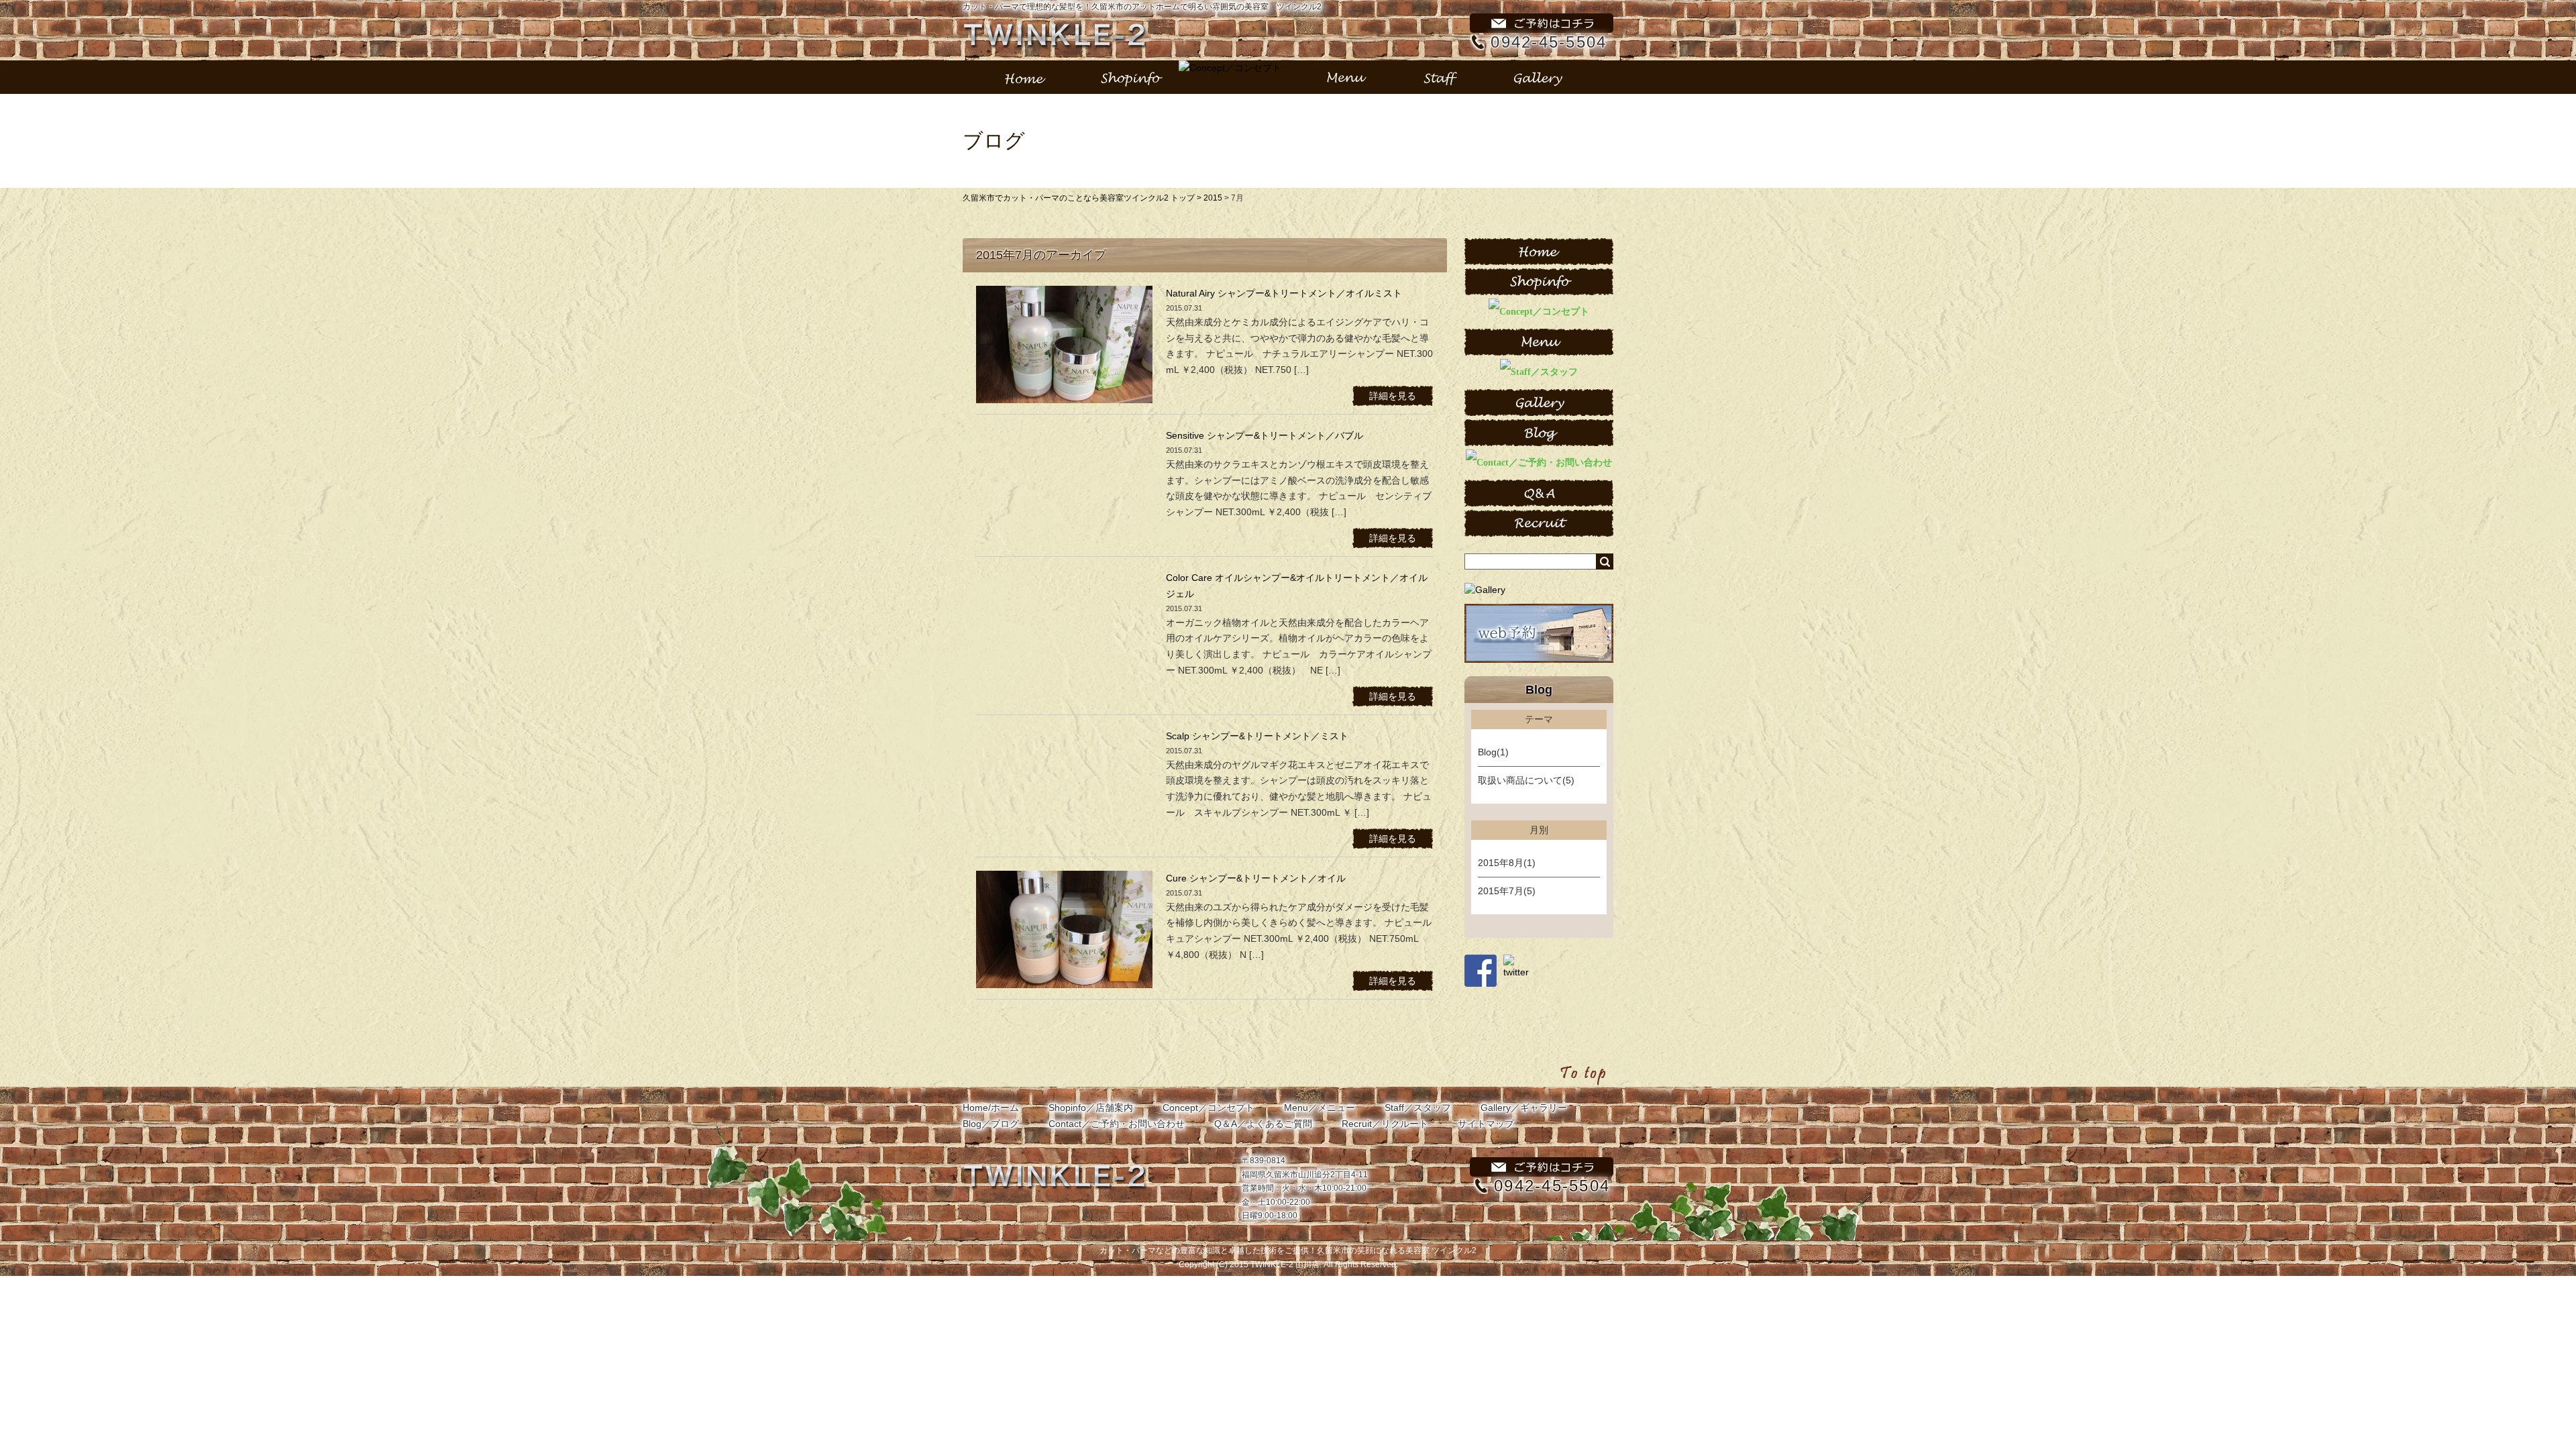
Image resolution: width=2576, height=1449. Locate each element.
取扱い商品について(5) (1526, 780)
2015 (1213, 198)
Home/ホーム (991, 1108)
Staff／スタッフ (1418, 1108)
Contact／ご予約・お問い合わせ (1117, 1124)
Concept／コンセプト (1209, 1108)
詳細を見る (1393, 396)
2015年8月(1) (1507, 863)
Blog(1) (1493, 752)
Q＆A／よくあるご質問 (1263, 1124)
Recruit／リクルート (1385, 1124)
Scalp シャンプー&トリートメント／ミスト (1257, 736)
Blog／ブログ (991, 1124)
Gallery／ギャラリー (1524, 1108)
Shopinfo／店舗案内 (1091, 1108)
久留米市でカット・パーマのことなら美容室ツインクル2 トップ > (1083, 198)
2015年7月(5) (1507, 891)
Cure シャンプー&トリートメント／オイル (1256, 878)
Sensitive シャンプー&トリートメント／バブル (1265, 435)
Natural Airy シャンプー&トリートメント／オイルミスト (1284, 293)
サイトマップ (1486, 1124)
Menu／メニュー (1320, 1108)
